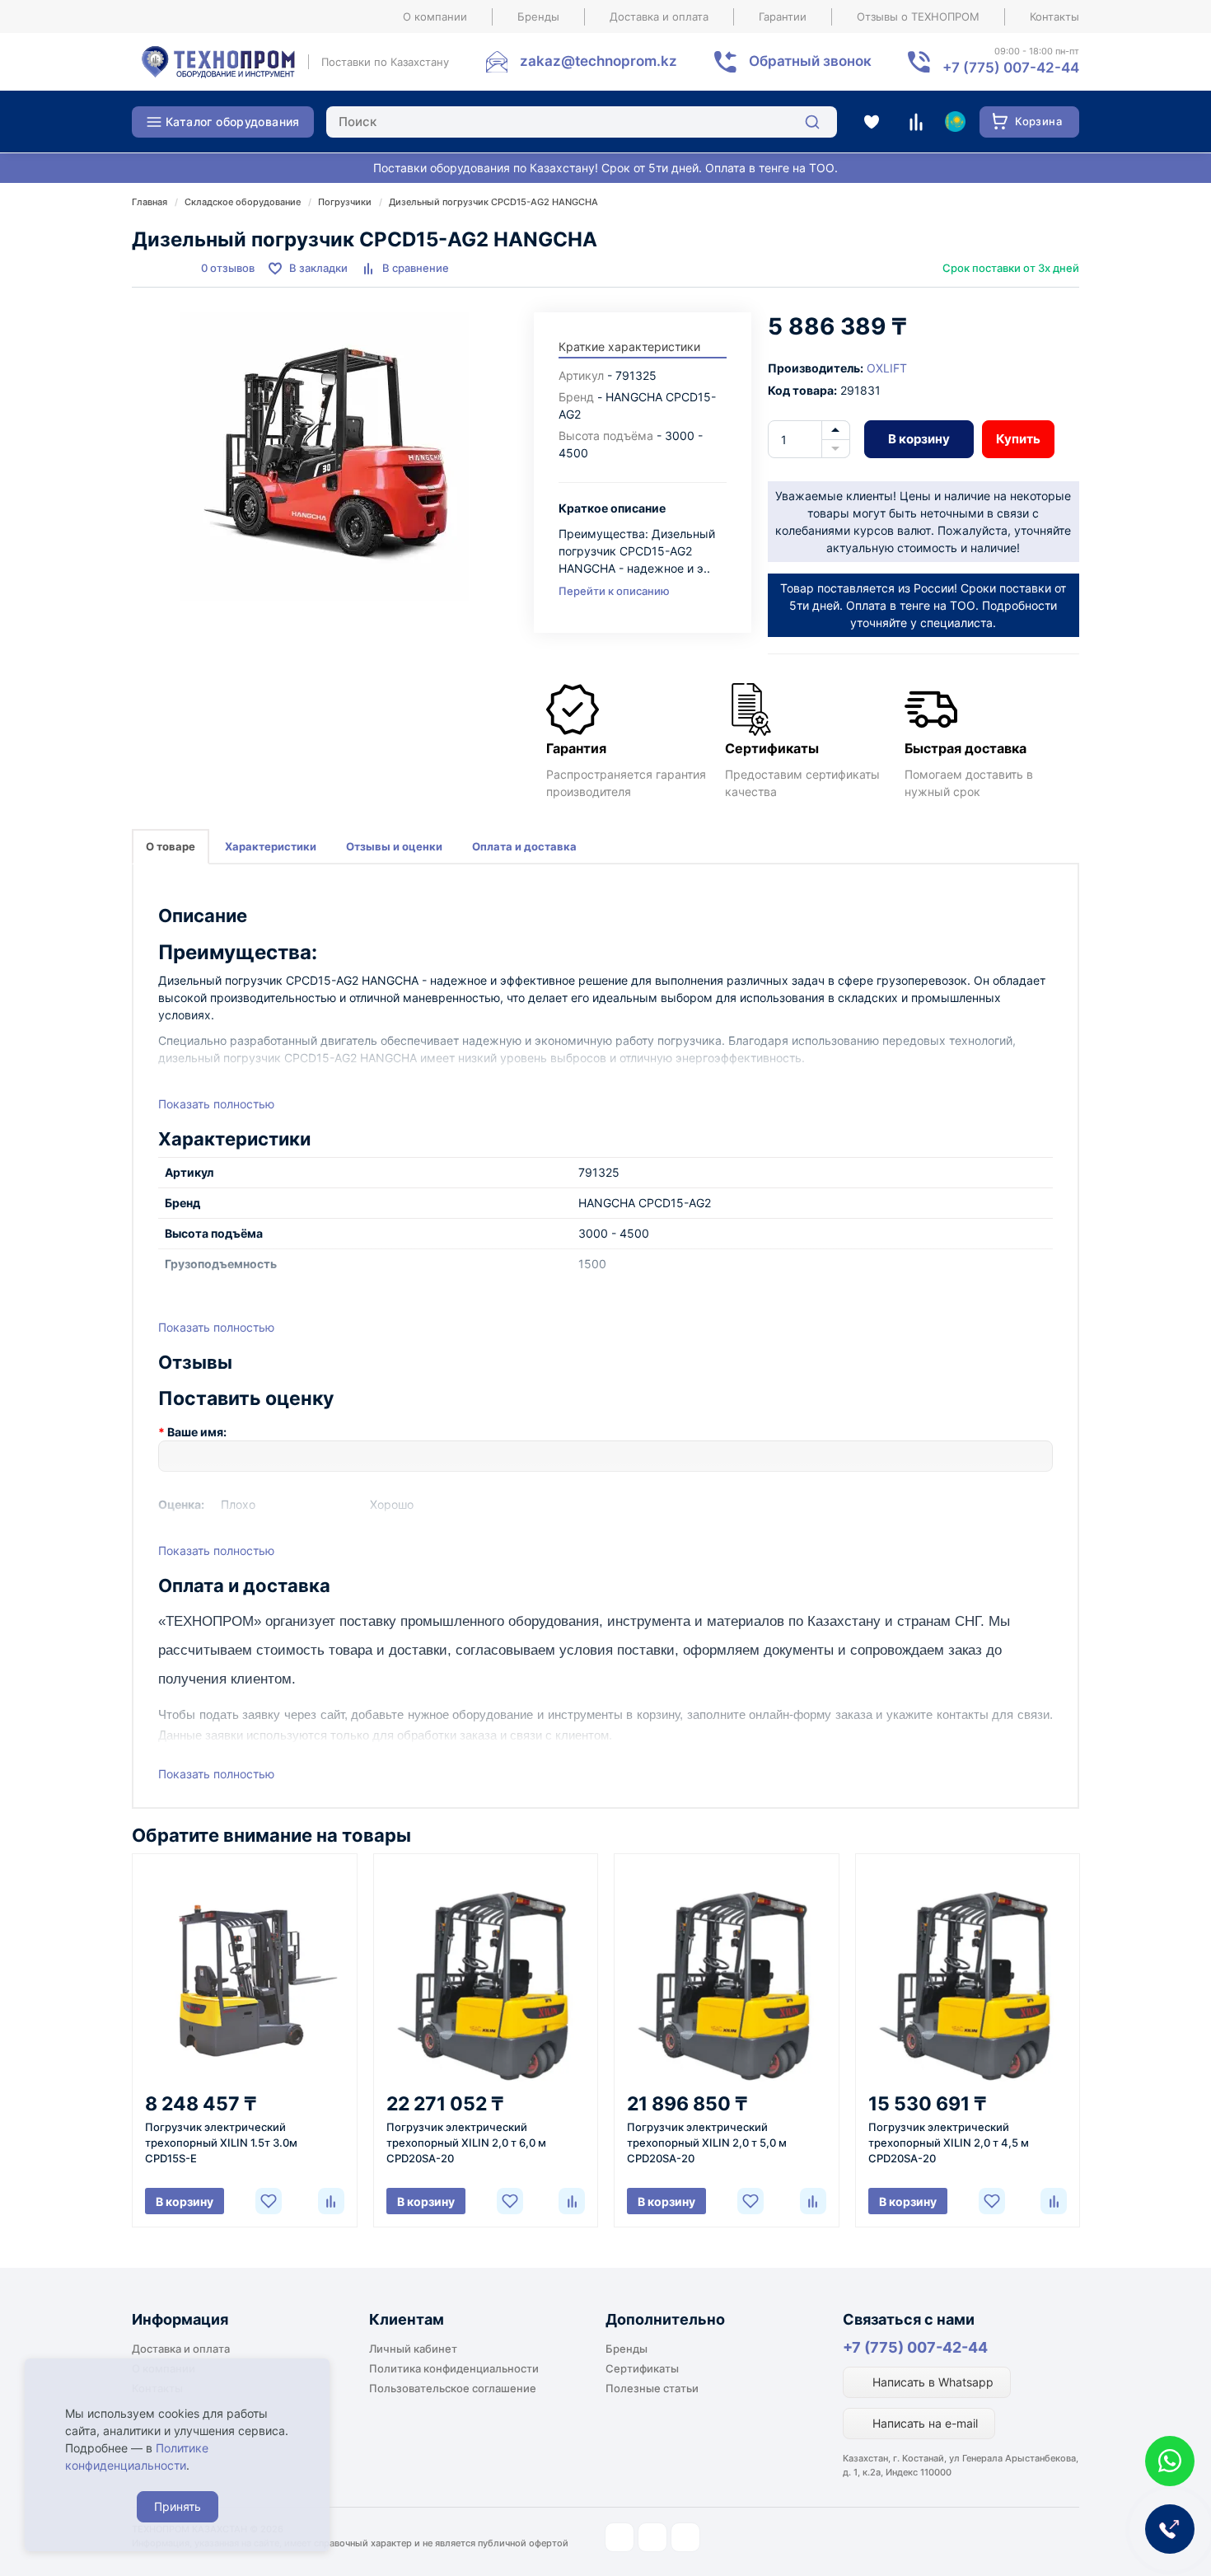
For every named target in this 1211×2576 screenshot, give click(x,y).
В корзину (919, 439)
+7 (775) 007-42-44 (915, 2347)
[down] (836, 449)
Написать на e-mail (923, 2423)
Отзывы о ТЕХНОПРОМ (918, 16)
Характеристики (271, 846)
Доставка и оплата (659, 16)
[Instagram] (620, 2537)
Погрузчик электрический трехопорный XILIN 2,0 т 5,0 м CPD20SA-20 (707, 2143)
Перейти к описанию (614, 591)
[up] (836, 430)
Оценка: (181, 1504)
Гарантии (783, 16)
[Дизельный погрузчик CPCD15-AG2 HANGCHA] (325, 457)
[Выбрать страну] (955, 122)
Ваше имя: (197, 1432)
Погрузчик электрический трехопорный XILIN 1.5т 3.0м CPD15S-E (221, 2143)
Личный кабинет (413, 2349)
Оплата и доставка (524, 846)
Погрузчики (345, 202)
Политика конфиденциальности (454, 2368)
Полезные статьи (652, 2388)
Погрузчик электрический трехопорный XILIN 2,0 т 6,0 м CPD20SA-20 (466, 2143)
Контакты (1054, 16)
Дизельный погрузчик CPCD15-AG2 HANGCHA (493, 202)
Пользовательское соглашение (453, 2388)
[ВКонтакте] (685, 2537)
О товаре (171, 846)
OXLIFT (887, 368)
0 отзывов (228, 268)
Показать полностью (216, 1104)
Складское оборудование (243, 202)
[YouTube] (652, 2537)
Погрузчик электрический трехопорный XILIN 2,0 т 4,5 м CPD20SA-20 (949, 2143)
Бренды (538, 16)
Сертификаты (642, 2368)
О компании (435, 16)
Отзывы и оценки (394, 846)
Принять (178, 2506)
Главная (150, 202)
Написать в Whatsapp (931, 2382)
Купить (1018, 439)
